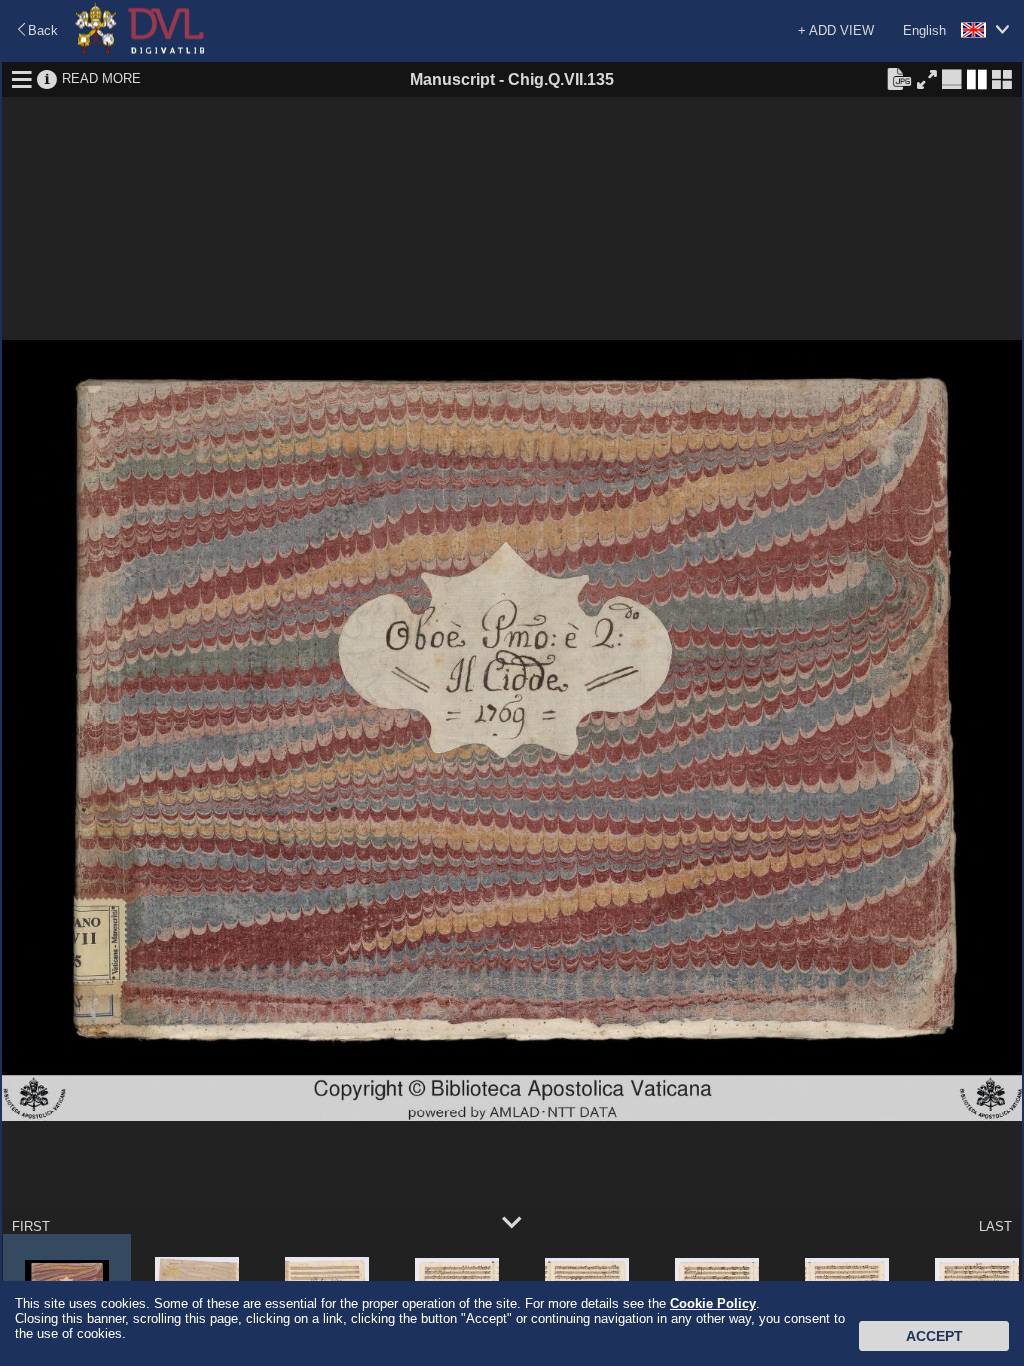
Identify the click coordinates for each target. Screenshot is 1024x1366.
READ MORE (101, 78)
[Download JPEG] (899, 78)
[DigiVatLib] (140, 50)
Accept (934, 1336)
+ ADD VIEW (836, 30)
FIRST (31, 1226)
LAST (995, 1226)
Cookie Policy (713, 1303)
